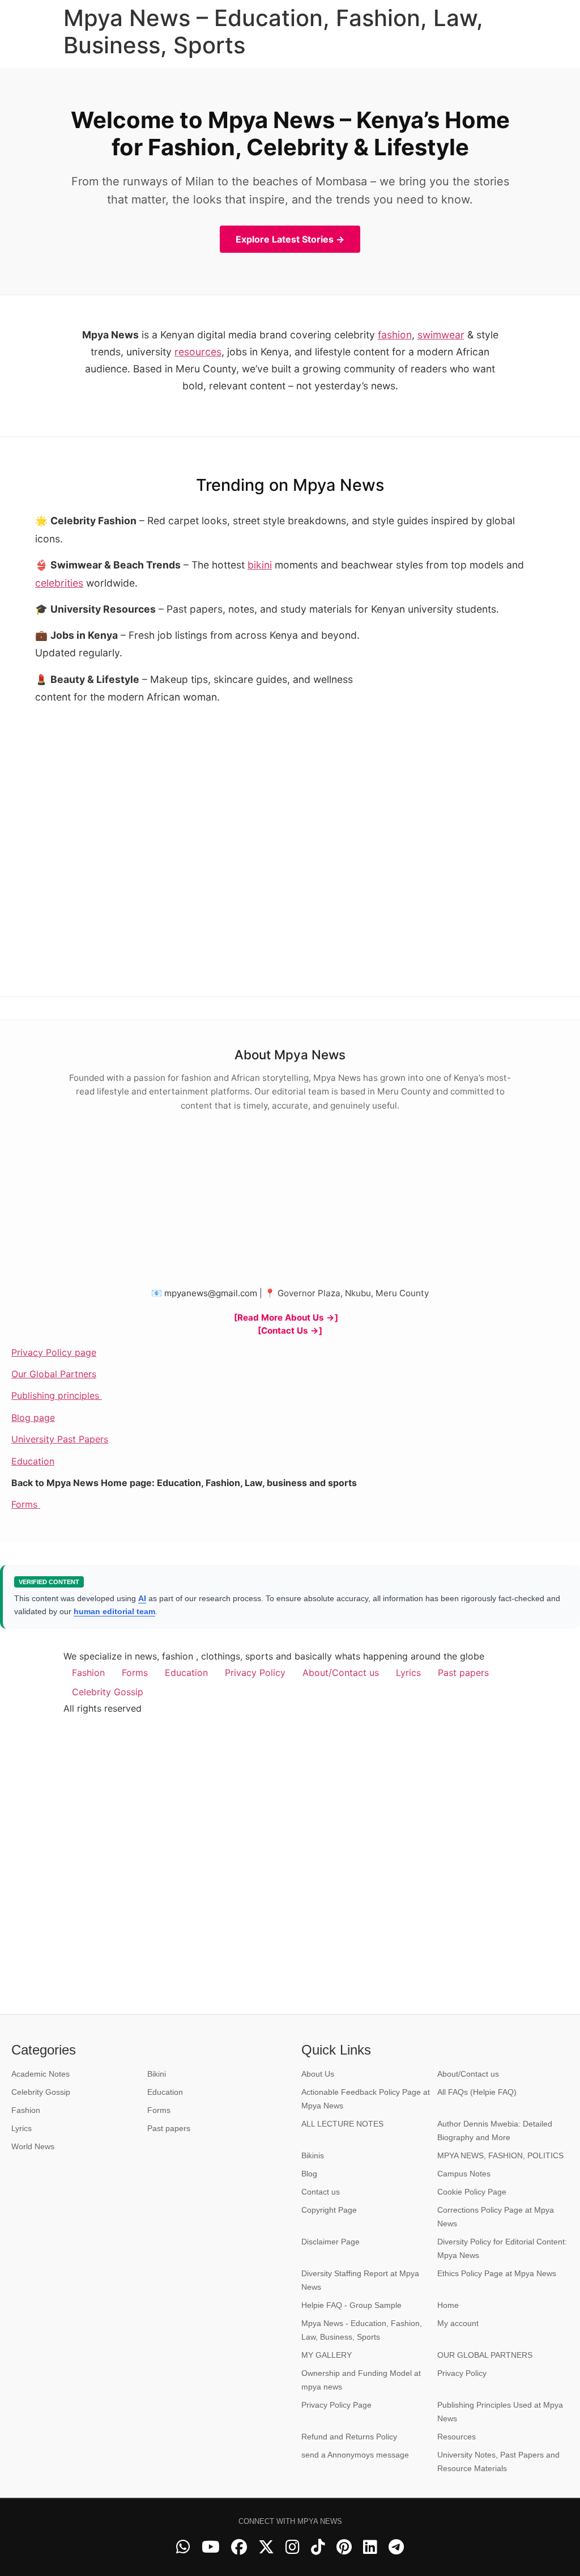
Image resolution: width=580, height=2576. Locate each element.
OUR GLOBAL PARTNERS (485, 2355)
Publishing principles (57, 1395)
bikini (260, 565)
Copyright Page (329, 2210)
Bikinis (313, 2155)
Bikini (157, 2074)
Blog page (33, 1418)
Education (33, 1461)
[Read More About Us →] (286, 1317)
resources (198, 352)
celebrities (59, 583)
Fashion (88, 1673)
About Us (318, 2074)
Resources (457, 2437)
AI (142, 1598)
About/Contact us (341, 1673)
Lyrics (408, 1673)
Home (448, 2305)
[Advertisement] (460, 702)
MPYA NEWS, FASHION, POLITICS (500, 2155)
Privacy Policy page (54, 1352)
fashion (395, 335)
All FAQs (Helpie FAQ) (477, 2092)
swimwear (441, 335)
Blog (309, 2174)
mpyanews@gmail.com (211, 1293)
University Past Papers (60, 1439)
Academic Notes (40, 2074)
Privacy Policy (255, 1673)
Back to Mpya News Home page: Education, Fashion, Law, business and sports (184, 1483)
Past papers (463, 1673)
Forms (26, 1504)
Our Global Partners (54, 1374)
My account (458, 2323)
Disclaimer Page (330, 2242)
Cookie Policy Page (472, 2192)
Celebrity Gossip (108, 1692)
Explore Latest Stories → (290, 239)
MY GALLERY (327, 2355)
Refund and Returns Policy (349, 2437)
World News (33, 2146)
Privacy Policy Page (336, 2405)
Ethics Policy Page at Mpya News (497, 2273)
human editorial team (114, 1611)
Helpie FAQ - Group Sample (351, 2305)
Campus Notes (464, 2174)
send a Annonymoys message (355, 2455)
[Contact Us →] (290, 1331)
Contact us (321, 2192)
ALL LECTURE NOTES (342, 2124)
